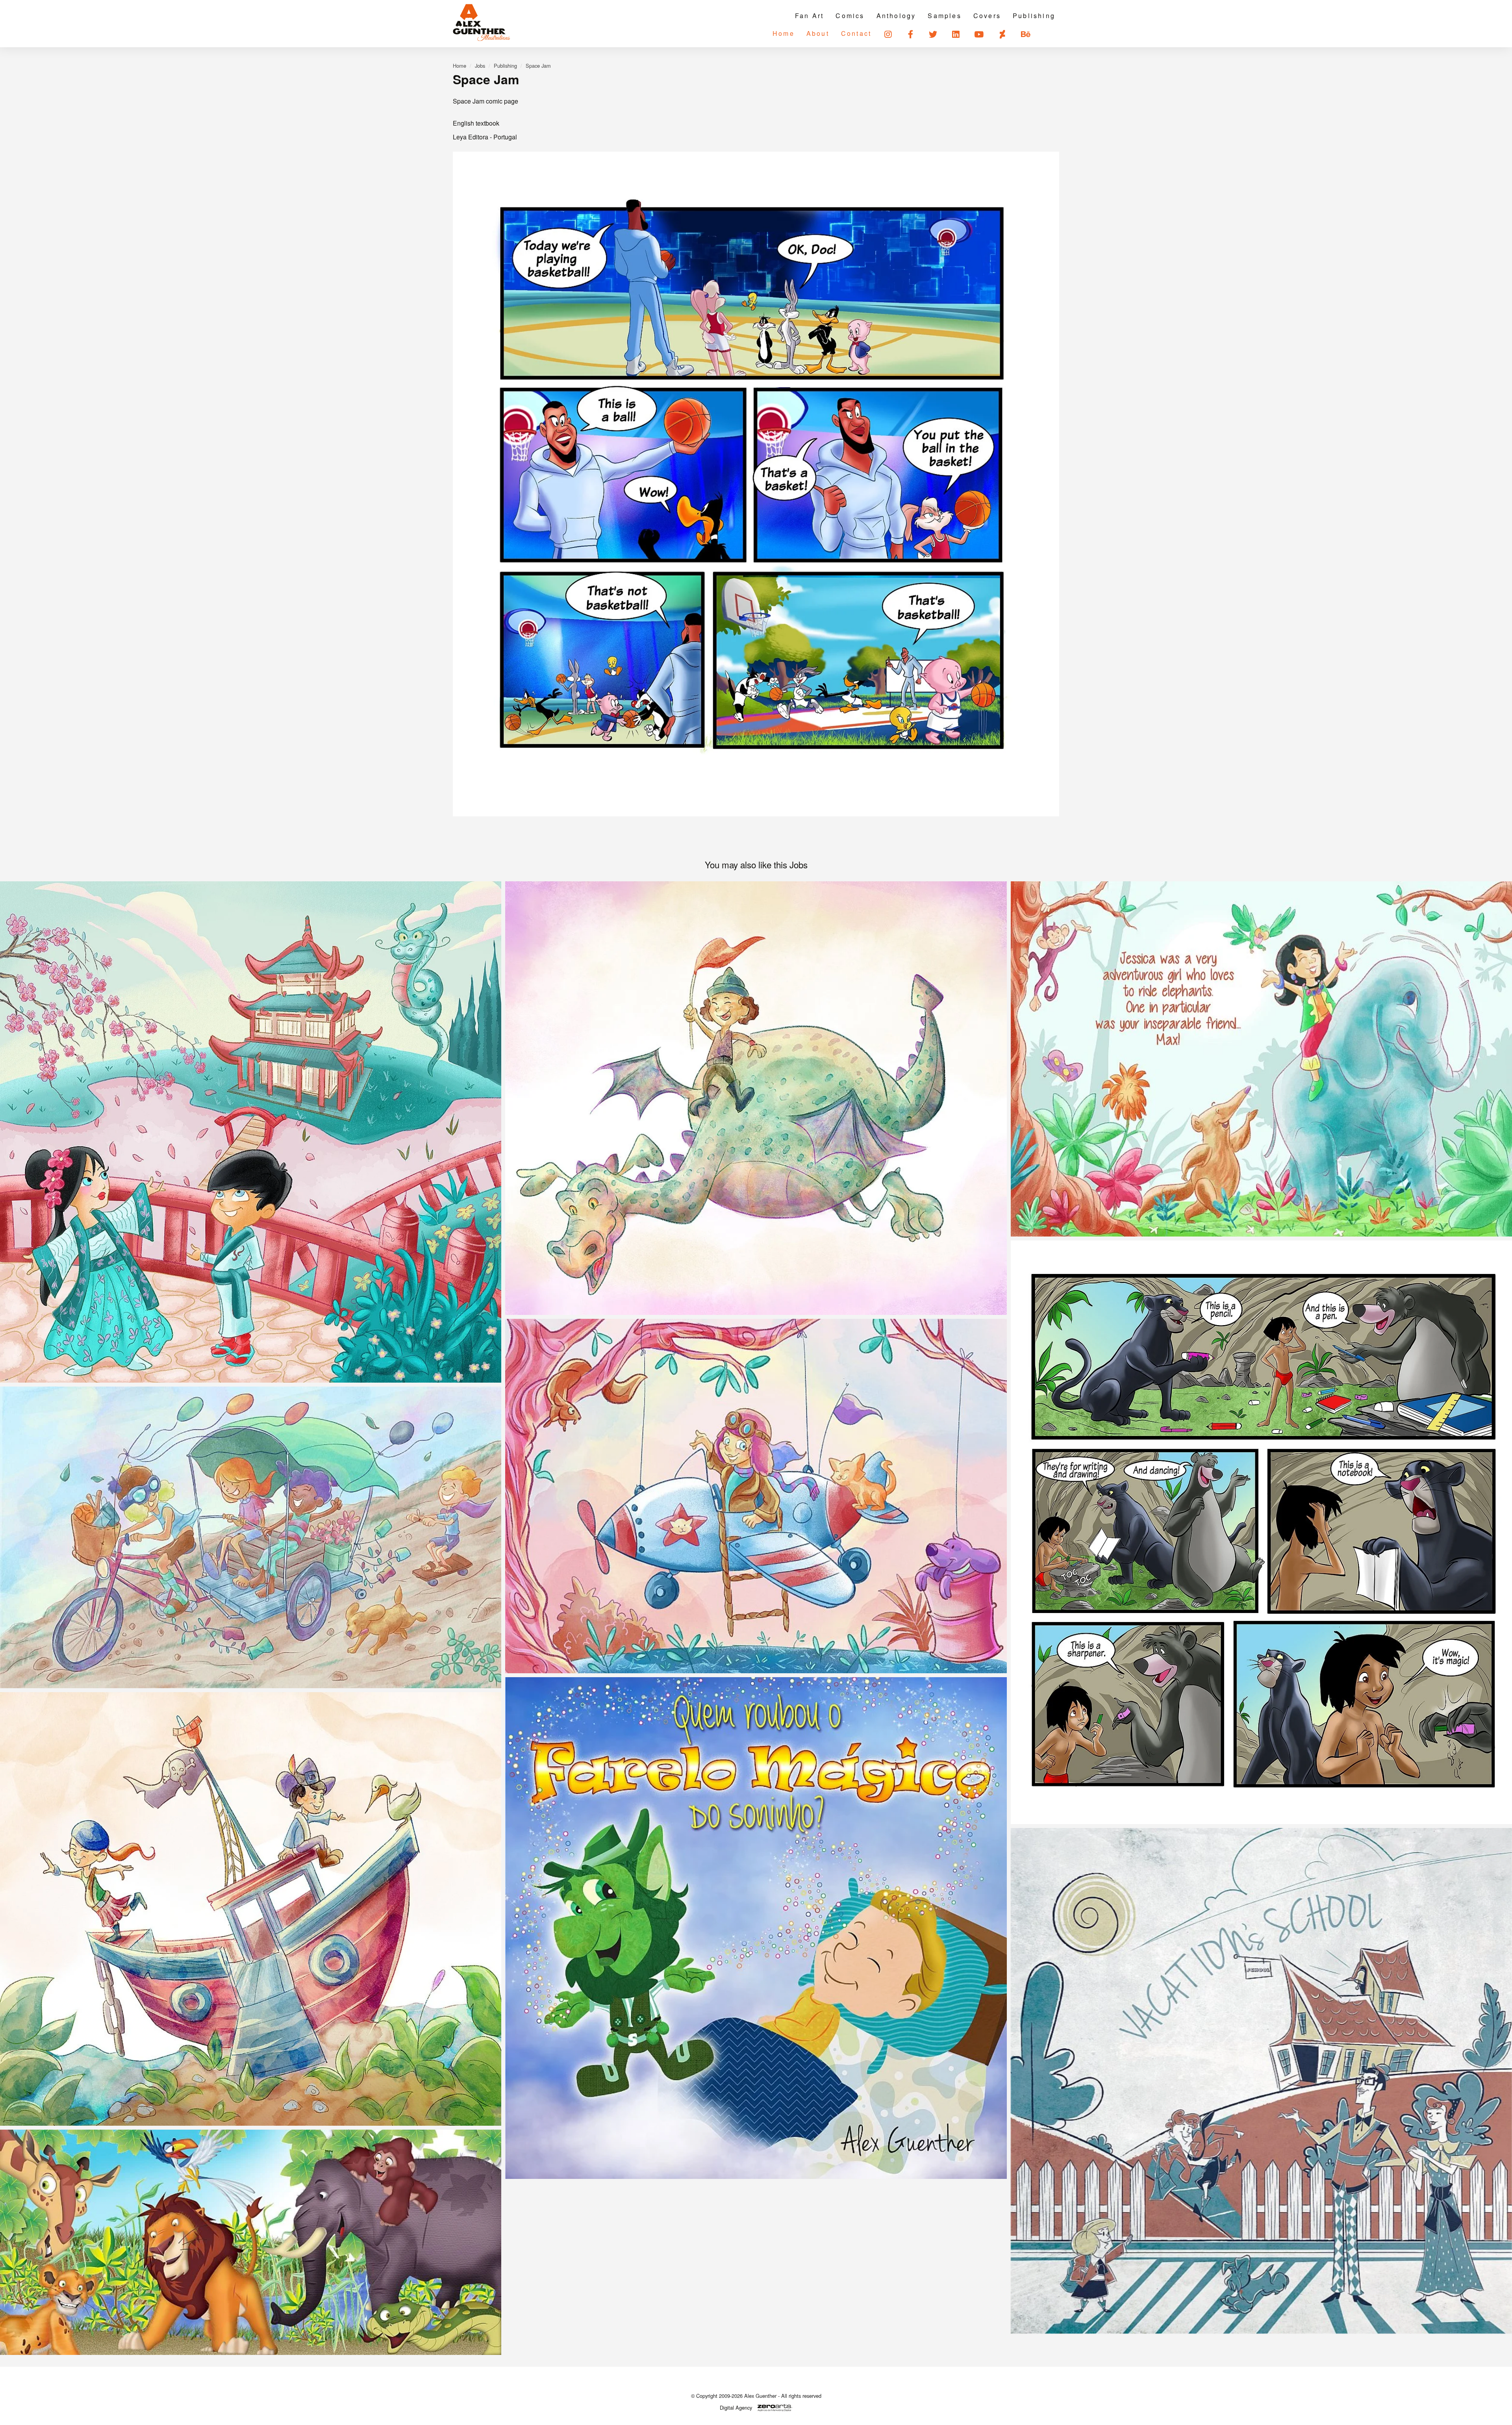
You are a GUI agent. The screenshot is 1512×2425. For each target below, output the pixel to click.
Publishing (1034, 16)
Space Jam (538, 66)
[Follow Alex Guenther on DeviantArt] (1003, 34)
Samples (944, 16)
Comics (850, 16)
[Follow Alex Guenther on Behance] (1026, 34)
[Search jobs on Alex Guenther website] (1050, 34)
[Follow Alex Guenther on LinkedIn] (956, 34)
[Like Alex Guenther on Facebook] (911, 34)
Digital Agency (736, 2408)
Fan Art (809, 16)
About (818, 33)
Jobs (480, 66)
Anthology (896, 16)
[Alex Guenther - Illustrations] (482, 23)
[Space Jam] (756, 484)
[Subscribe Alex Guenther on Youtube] (979, 34)
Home (784, 33)
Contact (856, 33)
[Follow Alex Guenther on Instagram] (888, 34)
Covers (987, 16)
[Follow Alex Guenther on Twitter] (934, 34)
